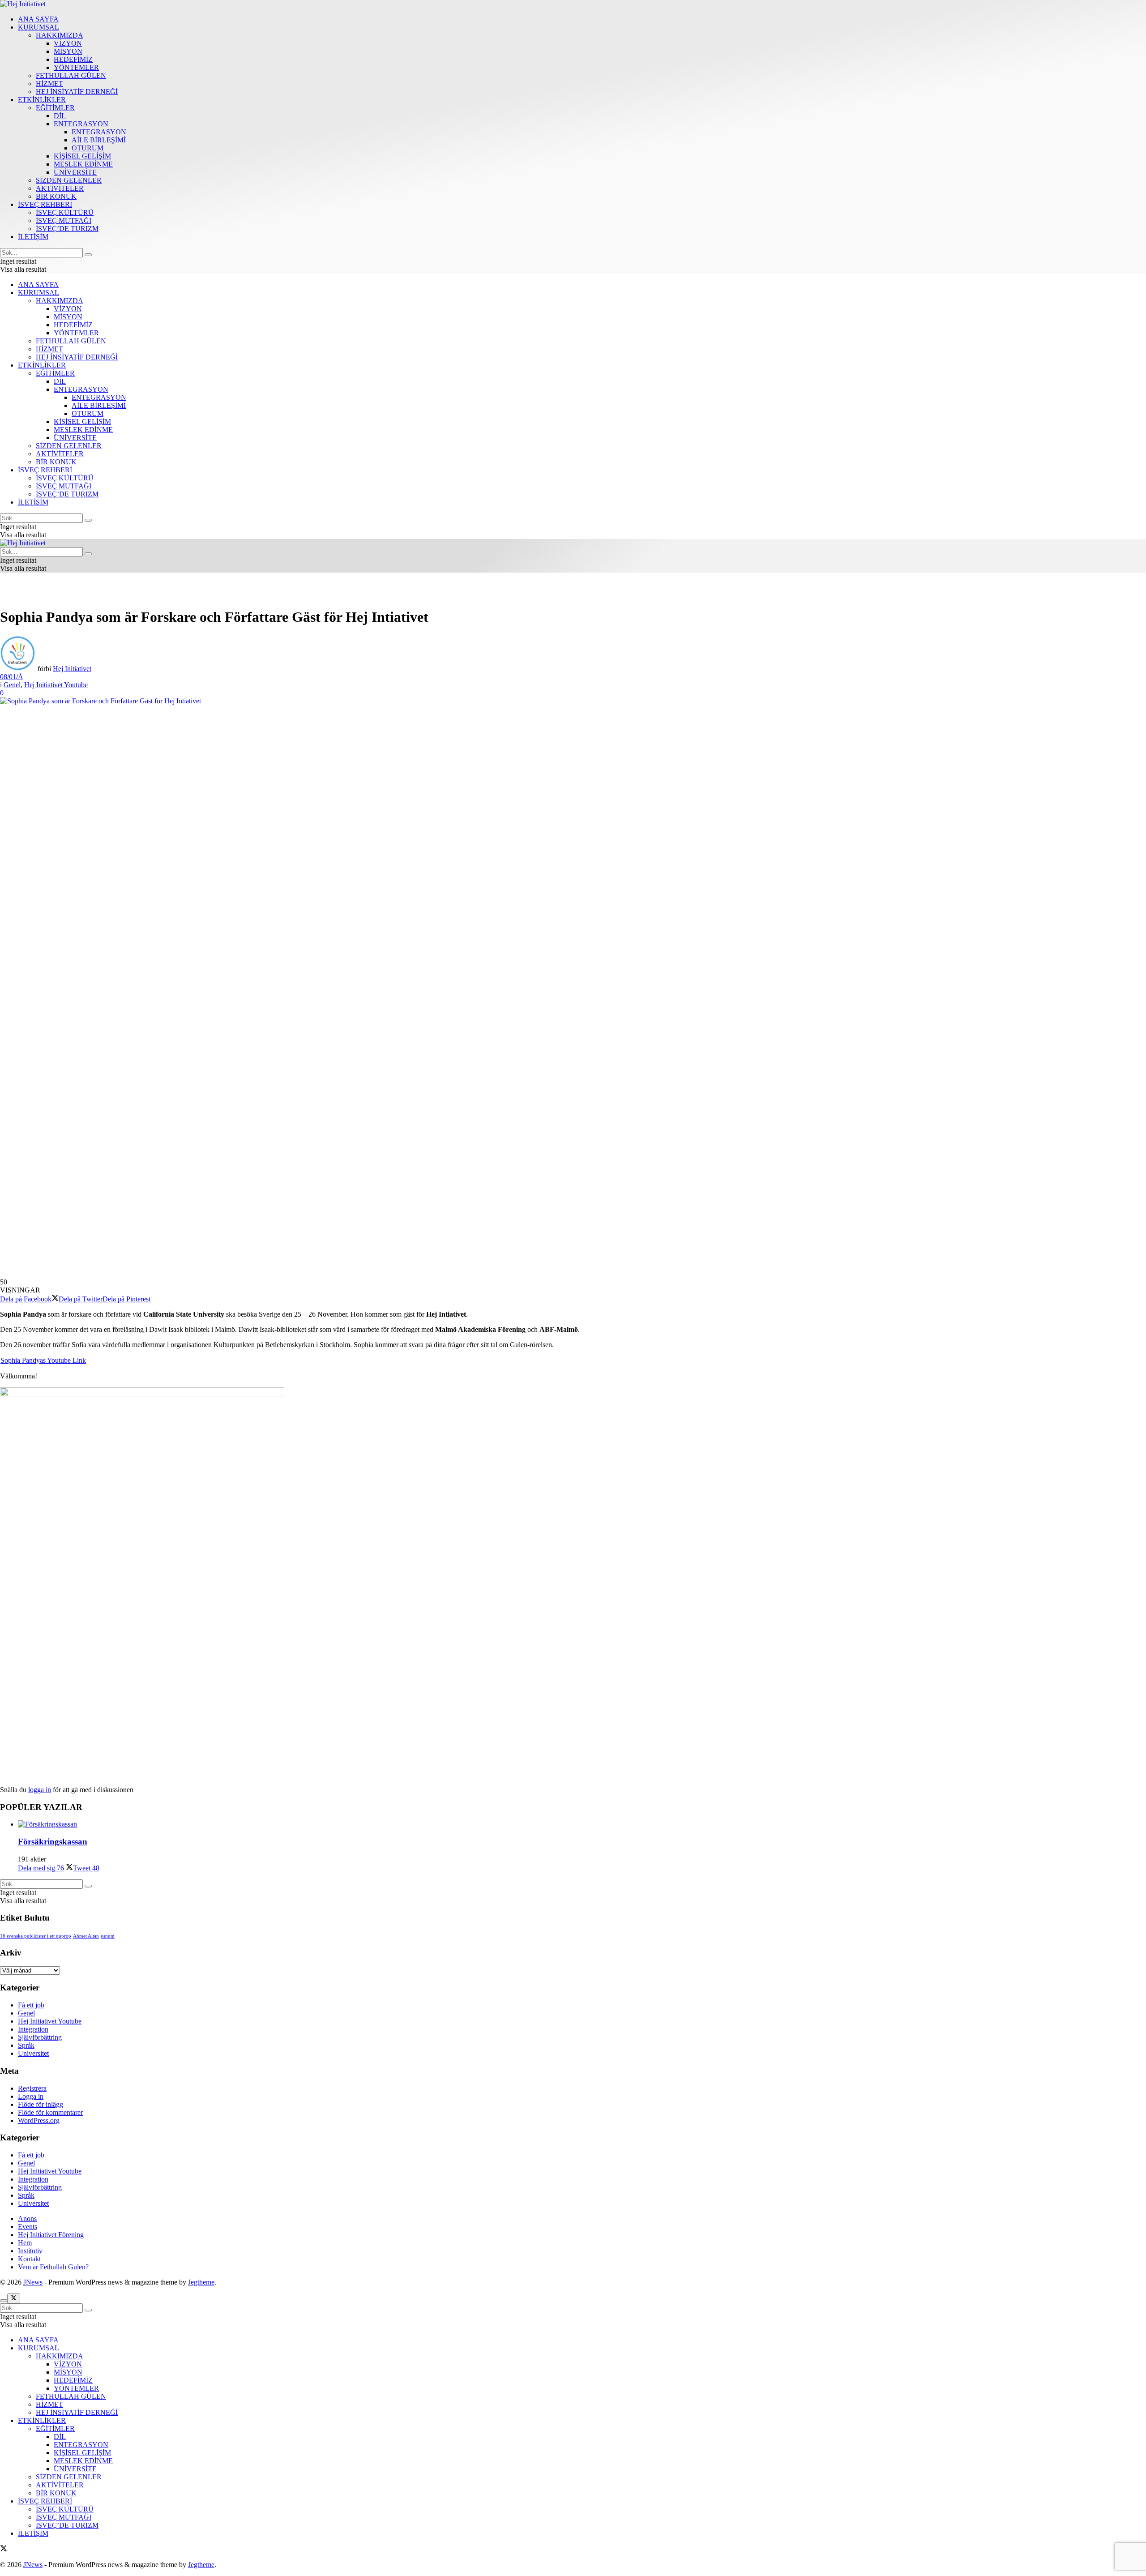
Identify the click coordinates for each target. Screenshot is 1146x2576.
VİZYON (68, 43)
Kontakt (29, 2259)
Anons (27, 2219)
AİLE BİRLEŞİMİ (99, 140)
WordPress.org (39, 2120)
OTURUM (88, 148)
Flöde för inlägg (41, 2104)
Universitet (33, 2053)
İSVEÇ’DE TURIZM (67, 229)
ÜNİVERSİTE (75, 172)
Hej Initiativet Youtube (56, 685)
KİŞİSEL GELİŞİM (82, 156)
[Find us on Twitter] (4, 2549)
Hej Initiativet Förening (51, 2235)
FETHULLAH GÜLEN (71, 75)
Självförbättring (40, 2037)
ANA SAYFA (38, 19)
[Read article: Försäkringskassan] (582, 1824)
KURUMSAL (38, 27)
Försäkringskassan (53, 1842)
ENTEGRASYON (81, 124)
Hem (25, 2243)
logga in (40, 1790)
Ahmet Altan (86, 1936)
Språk (26, 2045)
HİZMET (49, 83)
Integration (33, 2029)
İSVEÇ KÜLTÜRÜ (65, 212)
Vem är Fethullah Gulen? (53, 2267)
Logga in (31, 2096)
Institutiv (30, 2251)
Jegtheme (201, 2282)
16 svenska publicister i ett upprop (36, 1936)
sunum (108, 1936)
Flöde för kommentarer (50, 2112)
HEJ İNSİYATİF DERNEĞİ (77, 92)
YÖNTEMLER (76, 67)
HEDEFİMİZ (73, 59)
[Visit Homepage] (23, 4)
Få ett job (31, 2005)
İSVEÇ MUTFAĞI (64, 220)
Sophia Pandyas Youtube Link (43, 1360)
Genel (12, 685)
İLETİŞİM (33, 237)
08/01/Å (12, 677)
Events (28, 2227)
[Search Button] (88, 255)
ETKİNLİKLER (42, 100)
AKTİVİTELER (60, 188)
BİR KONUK (56, 196)
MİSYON (68, 51)
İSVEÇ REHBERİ (45, 204)
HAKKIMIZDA (60, 35)
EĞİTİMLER (55, 108)
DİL (60, 116)
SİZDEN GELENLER (69, 180)
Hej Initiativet (72, 669)
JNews (33, 2282)
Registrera (32, 2088)
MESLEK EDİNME (83, 164)
